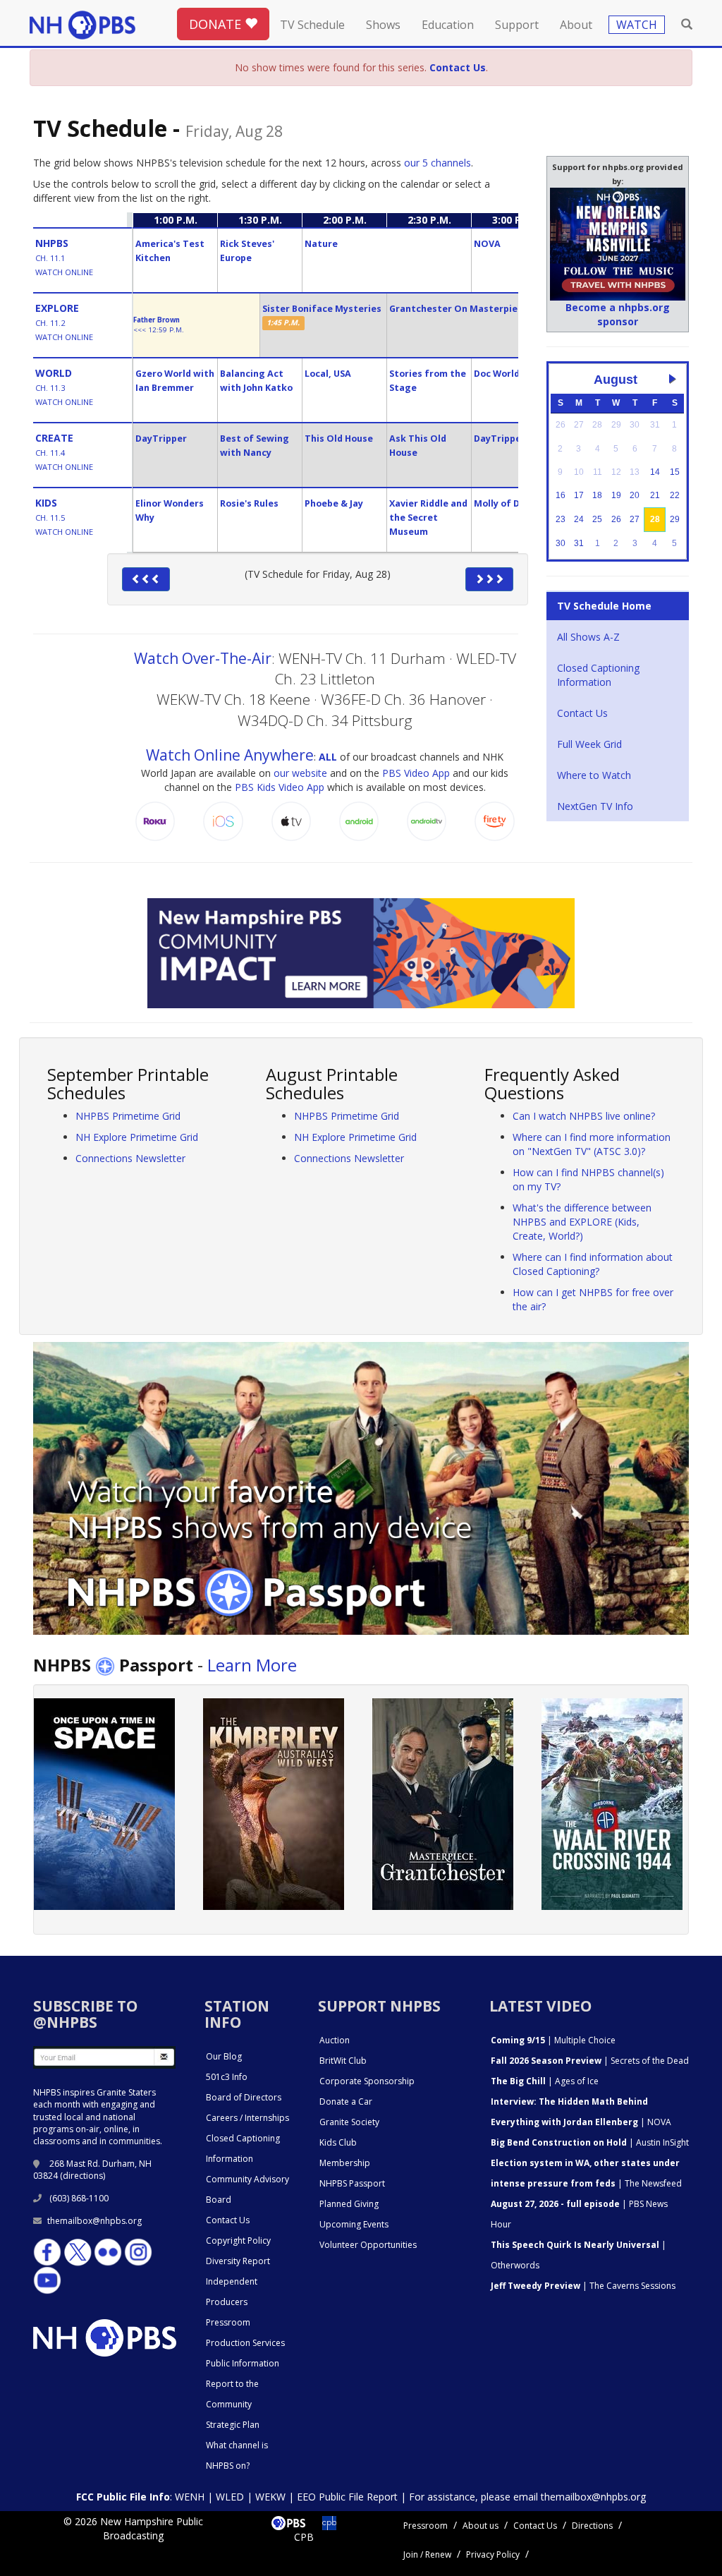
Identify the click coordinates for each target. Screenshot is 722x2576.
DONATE (217, 24)
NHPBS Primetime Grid (128, 1116)
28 (655, 519)
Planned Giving (349, 2204)
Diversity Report (238, 2261)
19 (616, 495)
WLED (230, 2497)
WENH (190, 2497)
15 (675, 472)
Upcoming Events (354, 2224)
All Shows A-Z (588, 637)
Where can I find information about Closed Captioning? (593, 1264)
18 (597, 495)
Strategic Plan (233, 2425)
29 (675, 519)
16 (561, 495)
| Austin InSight (590, 2142)
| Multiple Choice (553, 2040)
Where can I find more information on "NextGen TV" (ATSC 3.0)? (592, 1144)
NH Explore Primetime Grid (137, 1137)
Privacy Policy (493, 2554)
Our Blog (224, 2056)
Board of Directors (244, 2097)
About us (481, 2526)
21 (655, 495)
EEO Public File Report (347, 2497)
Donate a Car (346, 2102)
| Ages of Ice (545, 2081)
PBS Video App (416, 773)
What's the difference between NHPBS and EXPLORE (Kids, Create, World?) (582, 1222)
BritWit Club (343, 2061)
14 (655, 472)
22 (675, 495)
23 (561, 519)
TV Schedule (312, 25)
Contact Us (582, 713)
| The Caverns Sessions (583, 2286)
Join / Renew (427, 2554)
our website (300, 773)
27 (635, 519)
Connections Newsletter (130, 1158)
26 (616, 519)
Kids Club (338, 2142)
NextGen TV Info (595, 806)
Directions (592, 2526)
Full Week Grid (589, 744)
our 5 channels (438, 163)
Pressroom (228, 2322)
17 (579, 495)
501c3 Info (227, 2077)
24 (579, 519)
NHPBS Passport (352, 2183)
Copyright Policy (238, 2241)
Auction (335, 2040)
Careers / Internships (247, 2118)
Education (448, 25)
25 (597, 519)
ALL (328, 757)
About (576, 25)
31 (579, 543)
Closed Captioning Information (598, 675)
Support (517, 25)
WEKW (270, 2497)
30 (561, 543)
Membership (345, 2163)
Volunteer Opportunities (368, 2245)
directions (83, 2176)
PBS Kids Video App (280, 787)
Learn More (252, 1665)
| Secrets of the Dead (590, 2061)
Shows (383, 25)
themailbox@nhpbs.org (94, 2221)
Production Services (245, 2343)
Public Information (243, 2363)
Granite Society (349, 2122)
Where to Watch (594, 775)
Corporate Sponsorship (367, 2081)
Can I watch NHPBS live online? (584, 1116)
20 (635, 495)
